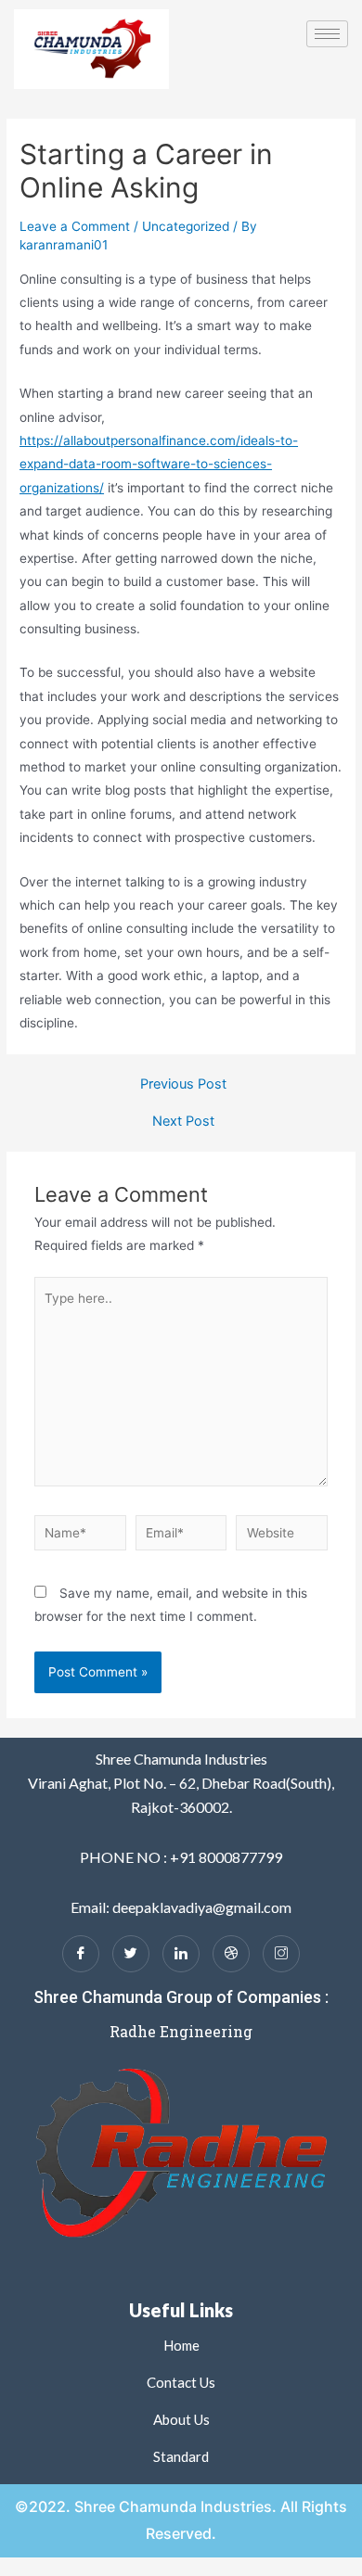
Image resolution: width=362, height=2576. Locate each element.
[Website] (282, 1536)
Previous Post (183, 1084)
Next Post (183, 1122)
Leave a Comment (75, 226)
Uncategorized (186, 226)
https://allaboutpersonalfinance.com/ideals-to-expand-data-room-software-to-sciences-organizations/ (159, 464)
